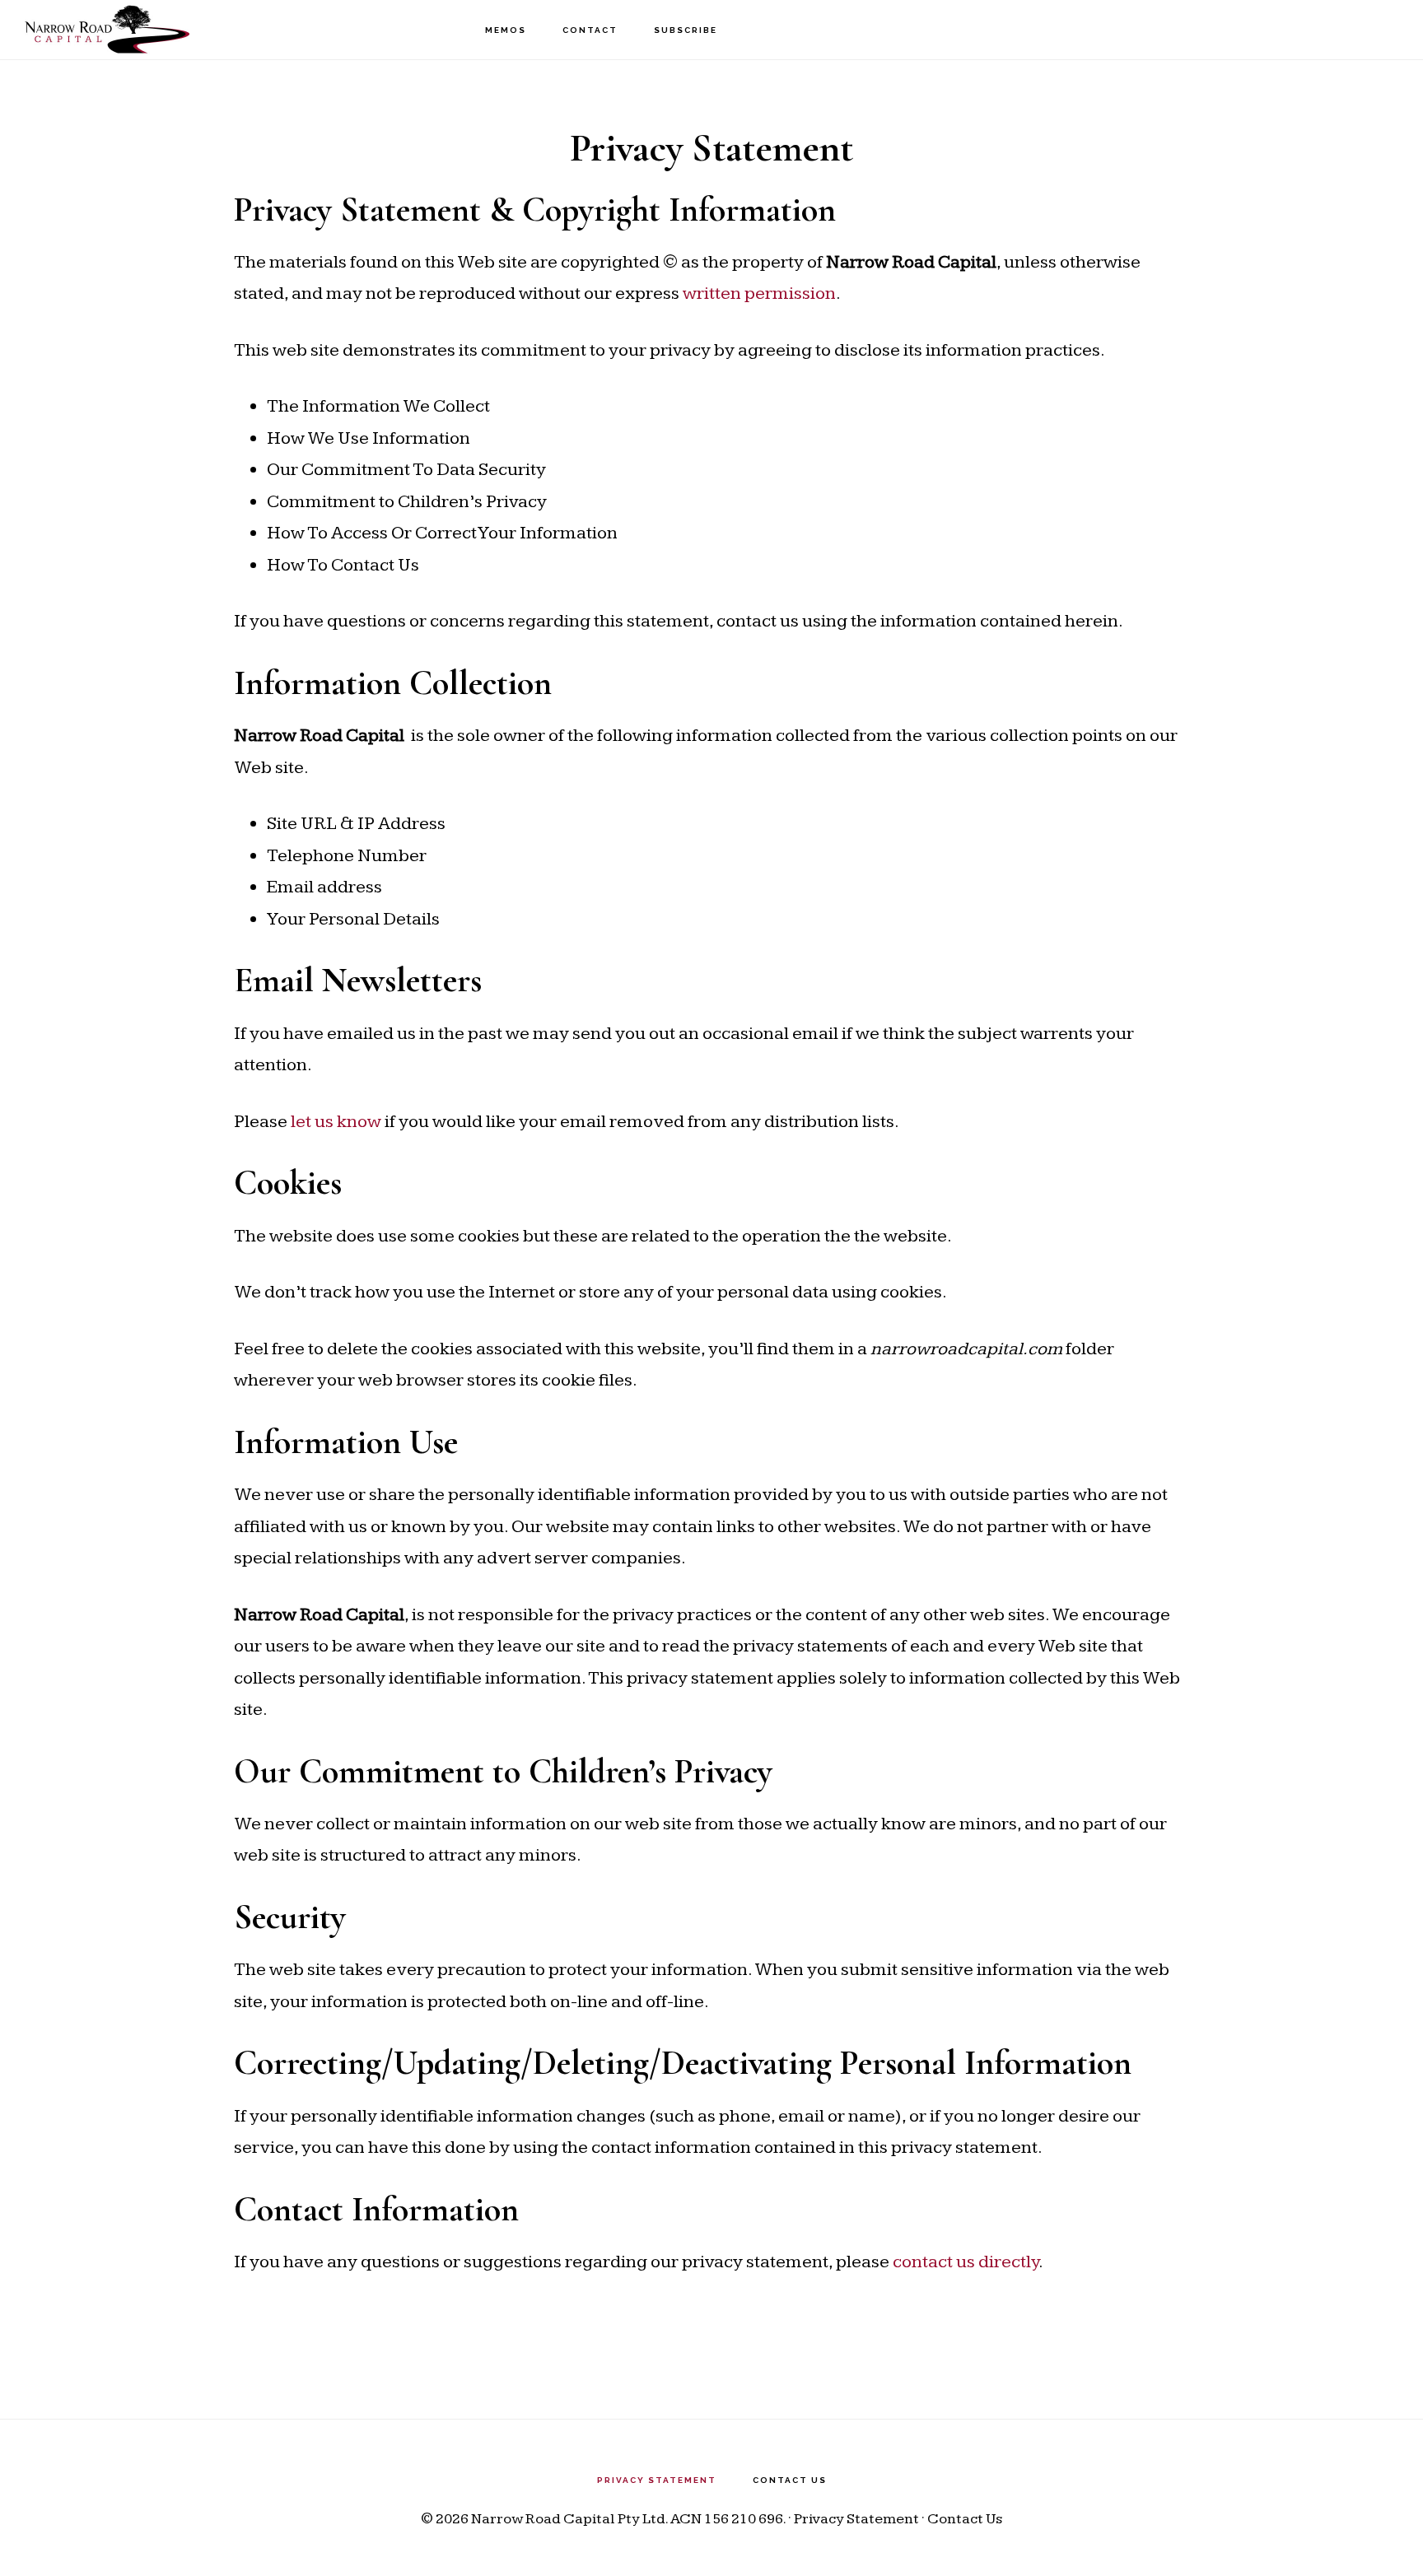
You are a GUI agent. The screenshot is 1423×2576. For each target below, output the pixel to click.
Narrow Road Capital (107, 29)
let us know (336, 1122)
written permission (759, 293)
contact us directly (966, 2262)
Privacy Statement (856, 2519)
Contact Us (965, 2519)
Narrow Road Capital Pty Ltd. (569, 2519)
